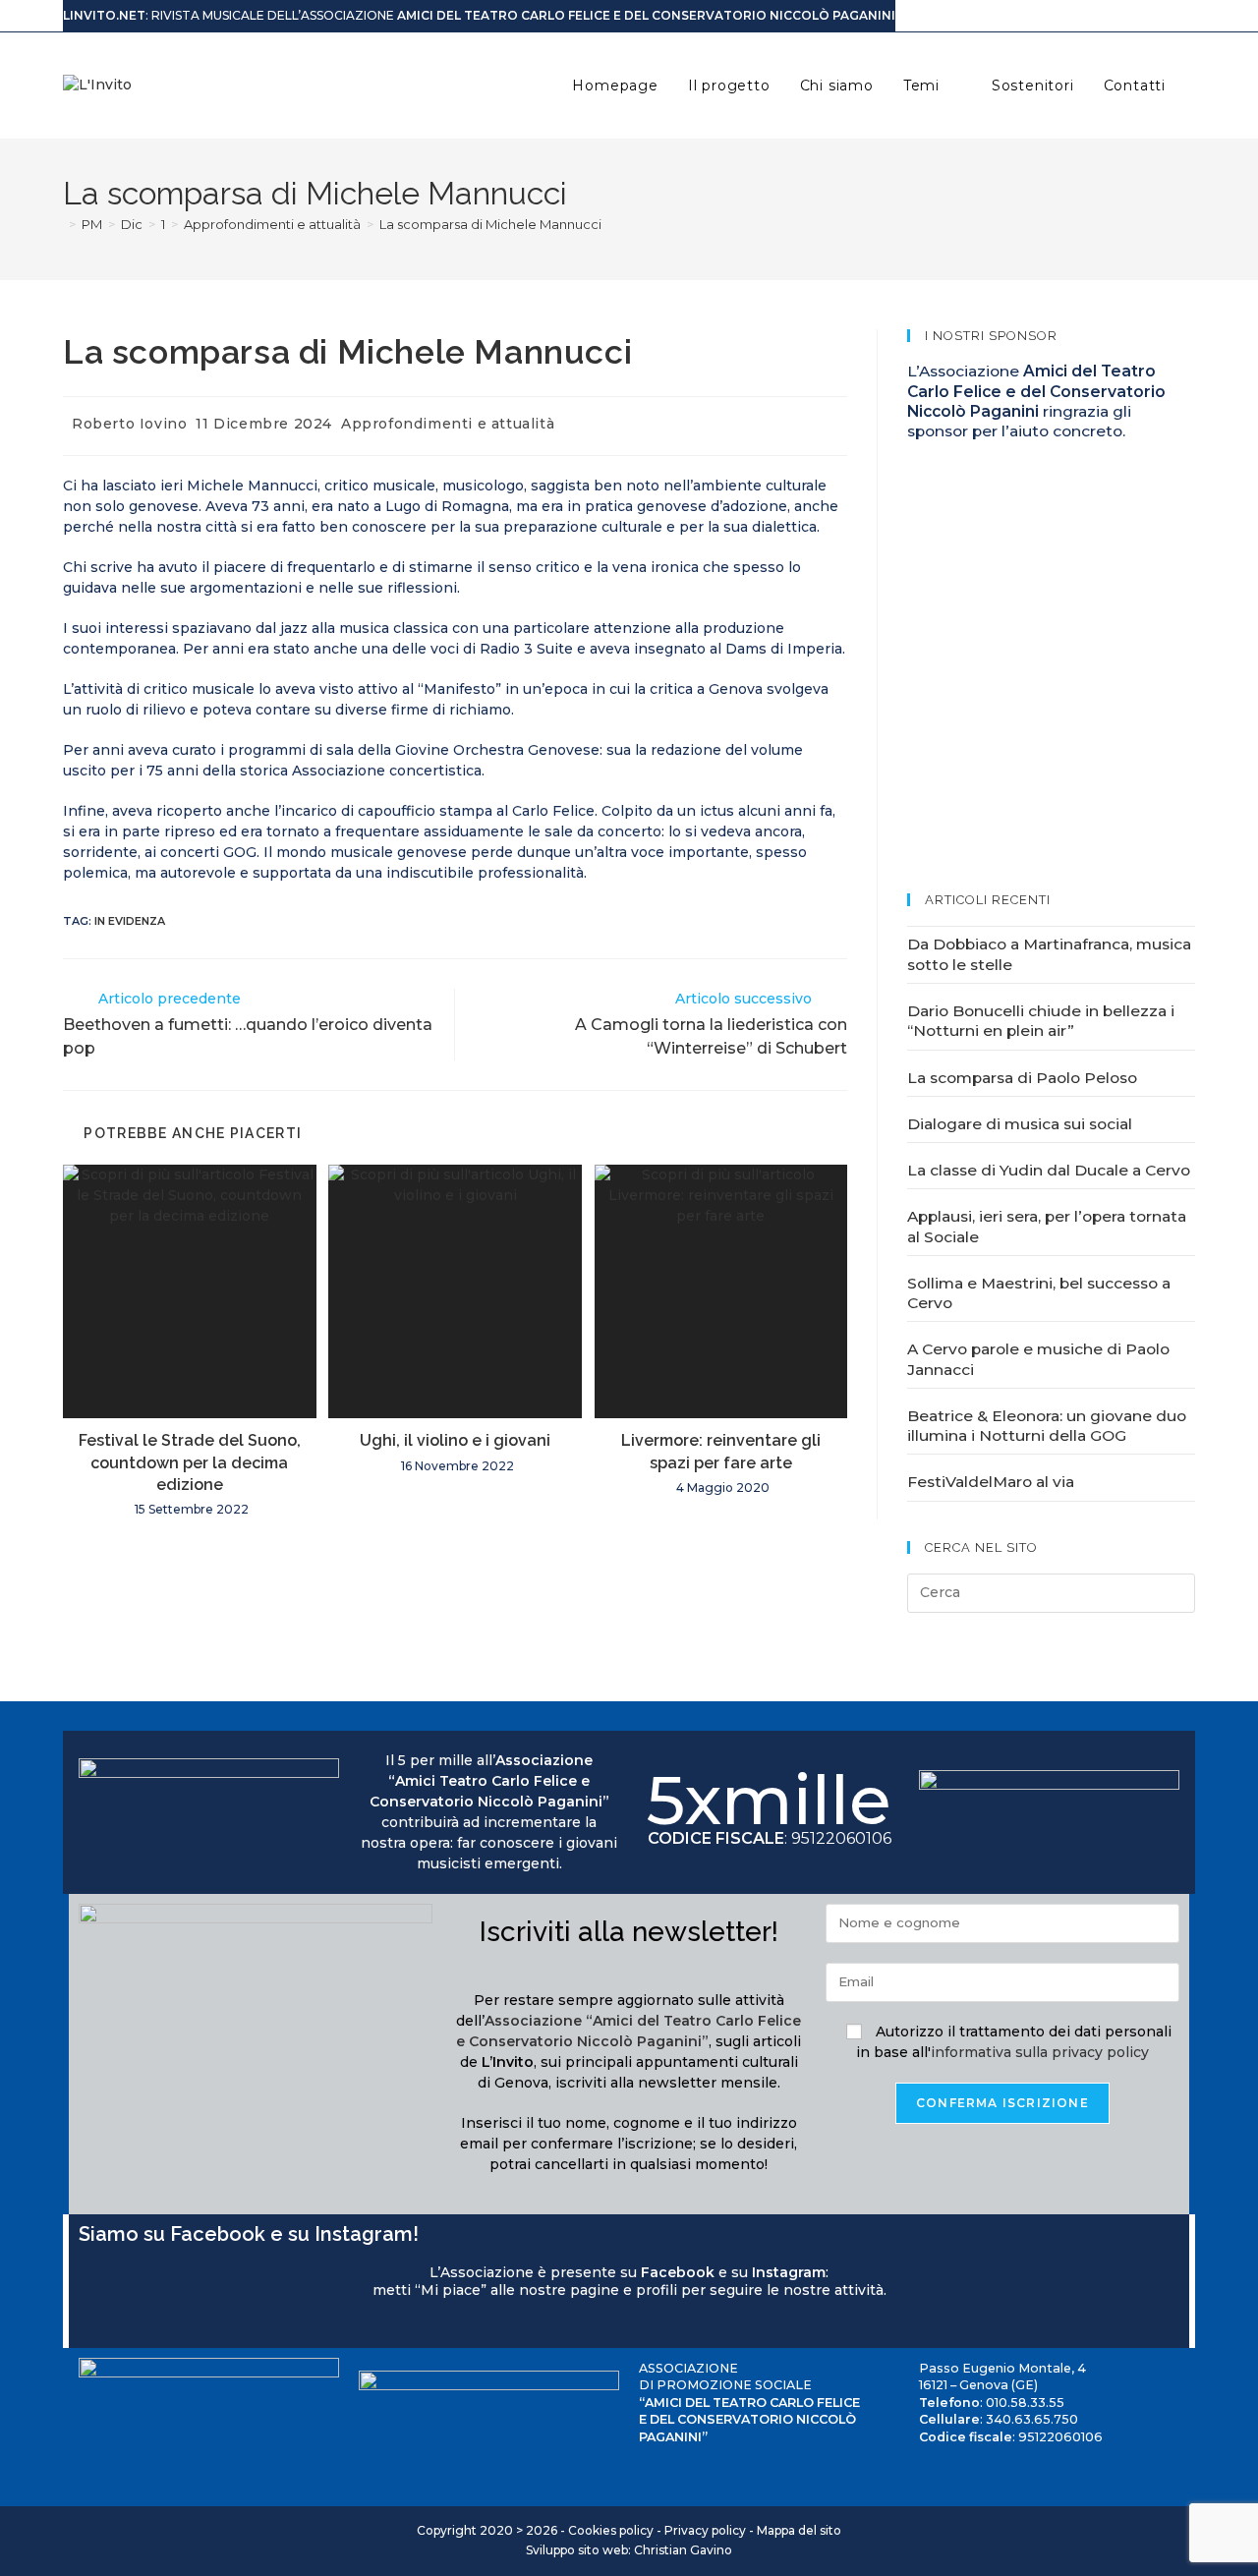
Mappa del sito (799, 2530)
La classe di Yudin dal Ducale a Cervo (1049, 1170)
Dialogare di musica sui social (1020, 1124)
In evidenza (130, 921)
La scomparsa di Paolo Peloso (1022, 1078)
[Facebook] (86, 2326)
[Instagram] (106, 2326)
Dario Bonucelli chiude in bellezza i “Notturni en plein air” (1041, 1021)
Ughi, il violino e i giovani (455, 1440)
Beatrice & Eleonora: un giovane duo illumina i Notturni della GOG (1047, 1426)
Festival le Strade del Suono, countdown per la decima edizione (190, 1462)
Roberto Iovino (129, 424)
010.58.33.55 (1025, 2403)
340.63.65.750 (1032, 2419)
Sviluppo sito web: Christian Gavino (629, 2550)
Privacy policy (705, 2530)
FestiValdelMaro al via (991, 1482)
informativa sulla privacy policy (1040, 2052)
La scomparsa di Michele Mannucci (490, 224)
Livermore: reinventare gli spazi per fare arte (721, 1451)
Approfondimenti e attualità (448, 424)
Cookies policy (611, 2530)
